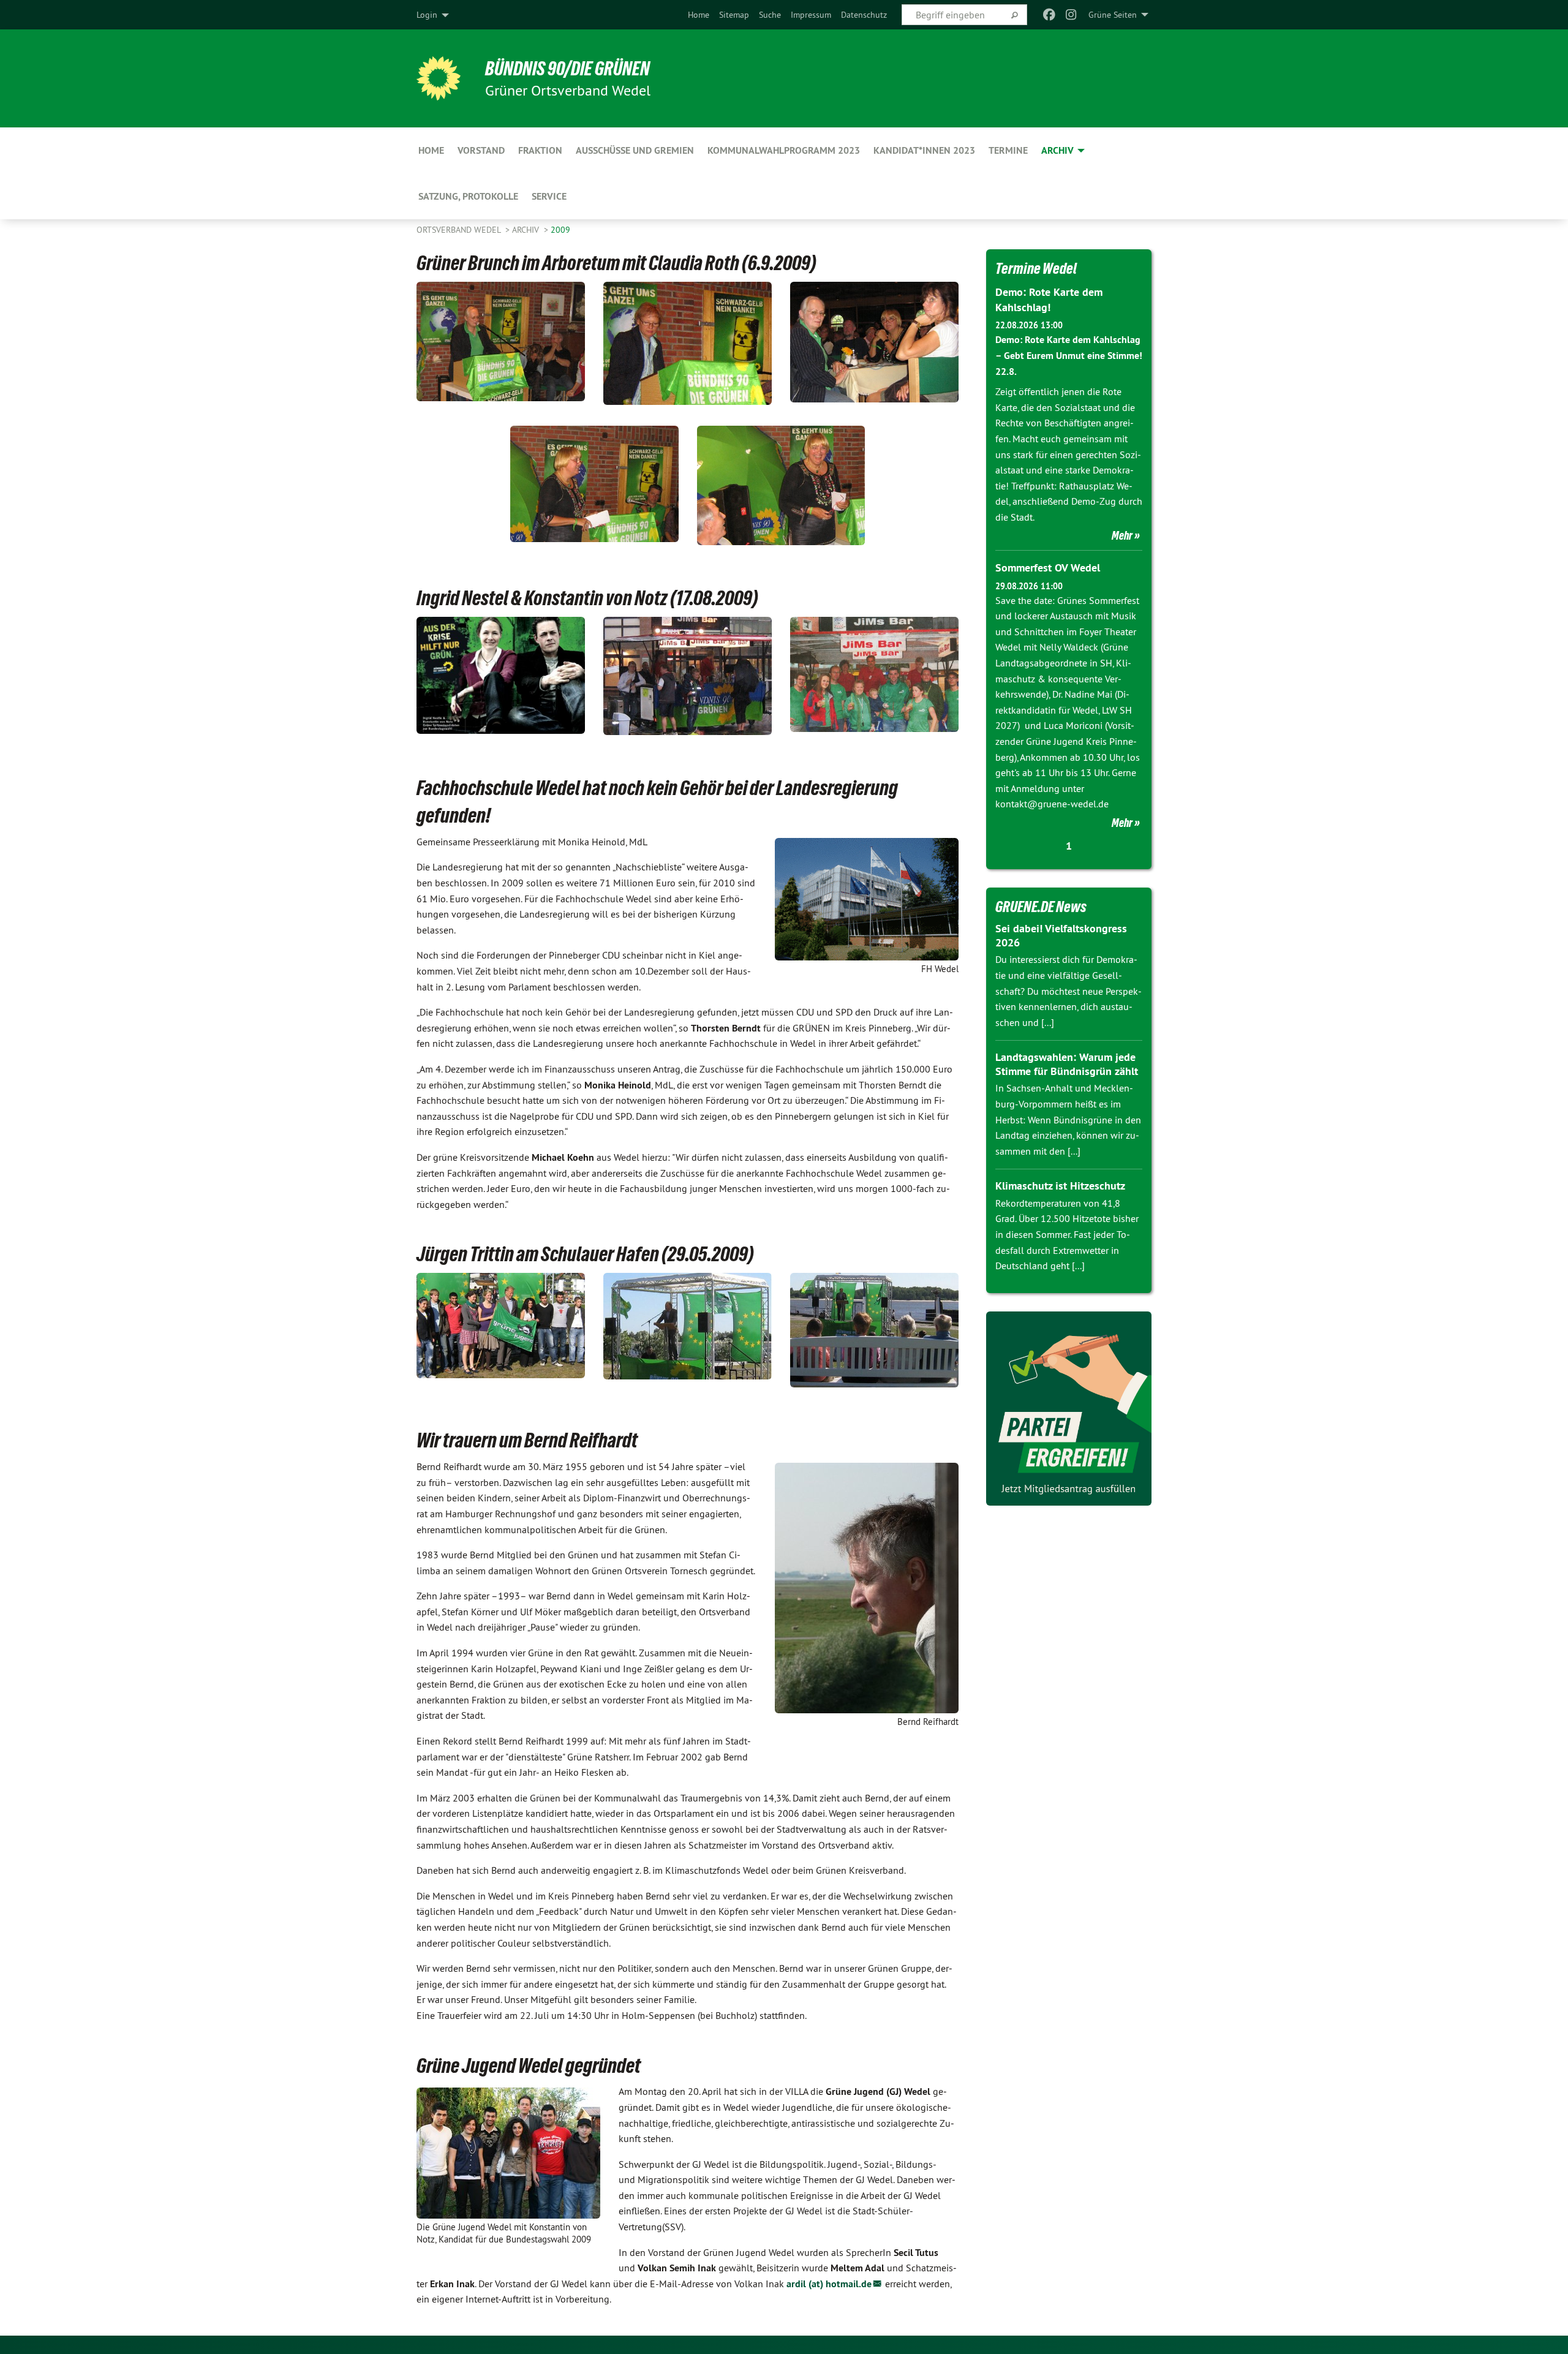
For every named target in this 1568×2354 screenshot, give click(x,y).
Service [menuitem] (549, 196)
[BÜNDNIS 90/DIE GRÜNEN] (439, 78)
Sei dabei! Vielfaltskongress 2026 (1061, 935)
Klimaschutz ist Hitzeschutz (1060, 1186)
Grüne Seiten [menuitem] (1113, 15)
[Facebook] (1049, 15)
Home (699, 15)
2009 (560, 230)
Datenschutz (864, 15)
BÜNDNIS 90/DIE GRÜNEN (567, 69)
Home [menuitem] (431, 150)
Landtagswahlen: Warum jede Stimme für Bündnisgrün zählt (1067, 1064)
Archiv (527, 230)
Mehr (1122, 535)
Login (427, 15)
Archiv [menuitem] (1057, 150)
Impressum (811, 15)
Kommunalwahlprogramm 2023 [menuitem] (784, 150)
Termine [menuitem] (1008, 150)
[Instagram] (1072, 15)
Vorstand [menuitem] (481, 150)
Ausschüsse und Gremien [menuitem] (635, 150)
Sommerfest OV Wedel (1048, 568)
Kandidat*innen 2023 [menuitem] (924, 150)
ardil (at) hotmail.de (829, 2284)
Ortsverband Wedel (460, 230)
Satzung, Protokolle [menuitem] (468, 196)
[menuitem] (699, 15)
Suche (770, 15)
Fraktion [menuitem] (540, 150)
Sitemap (734, 15)
